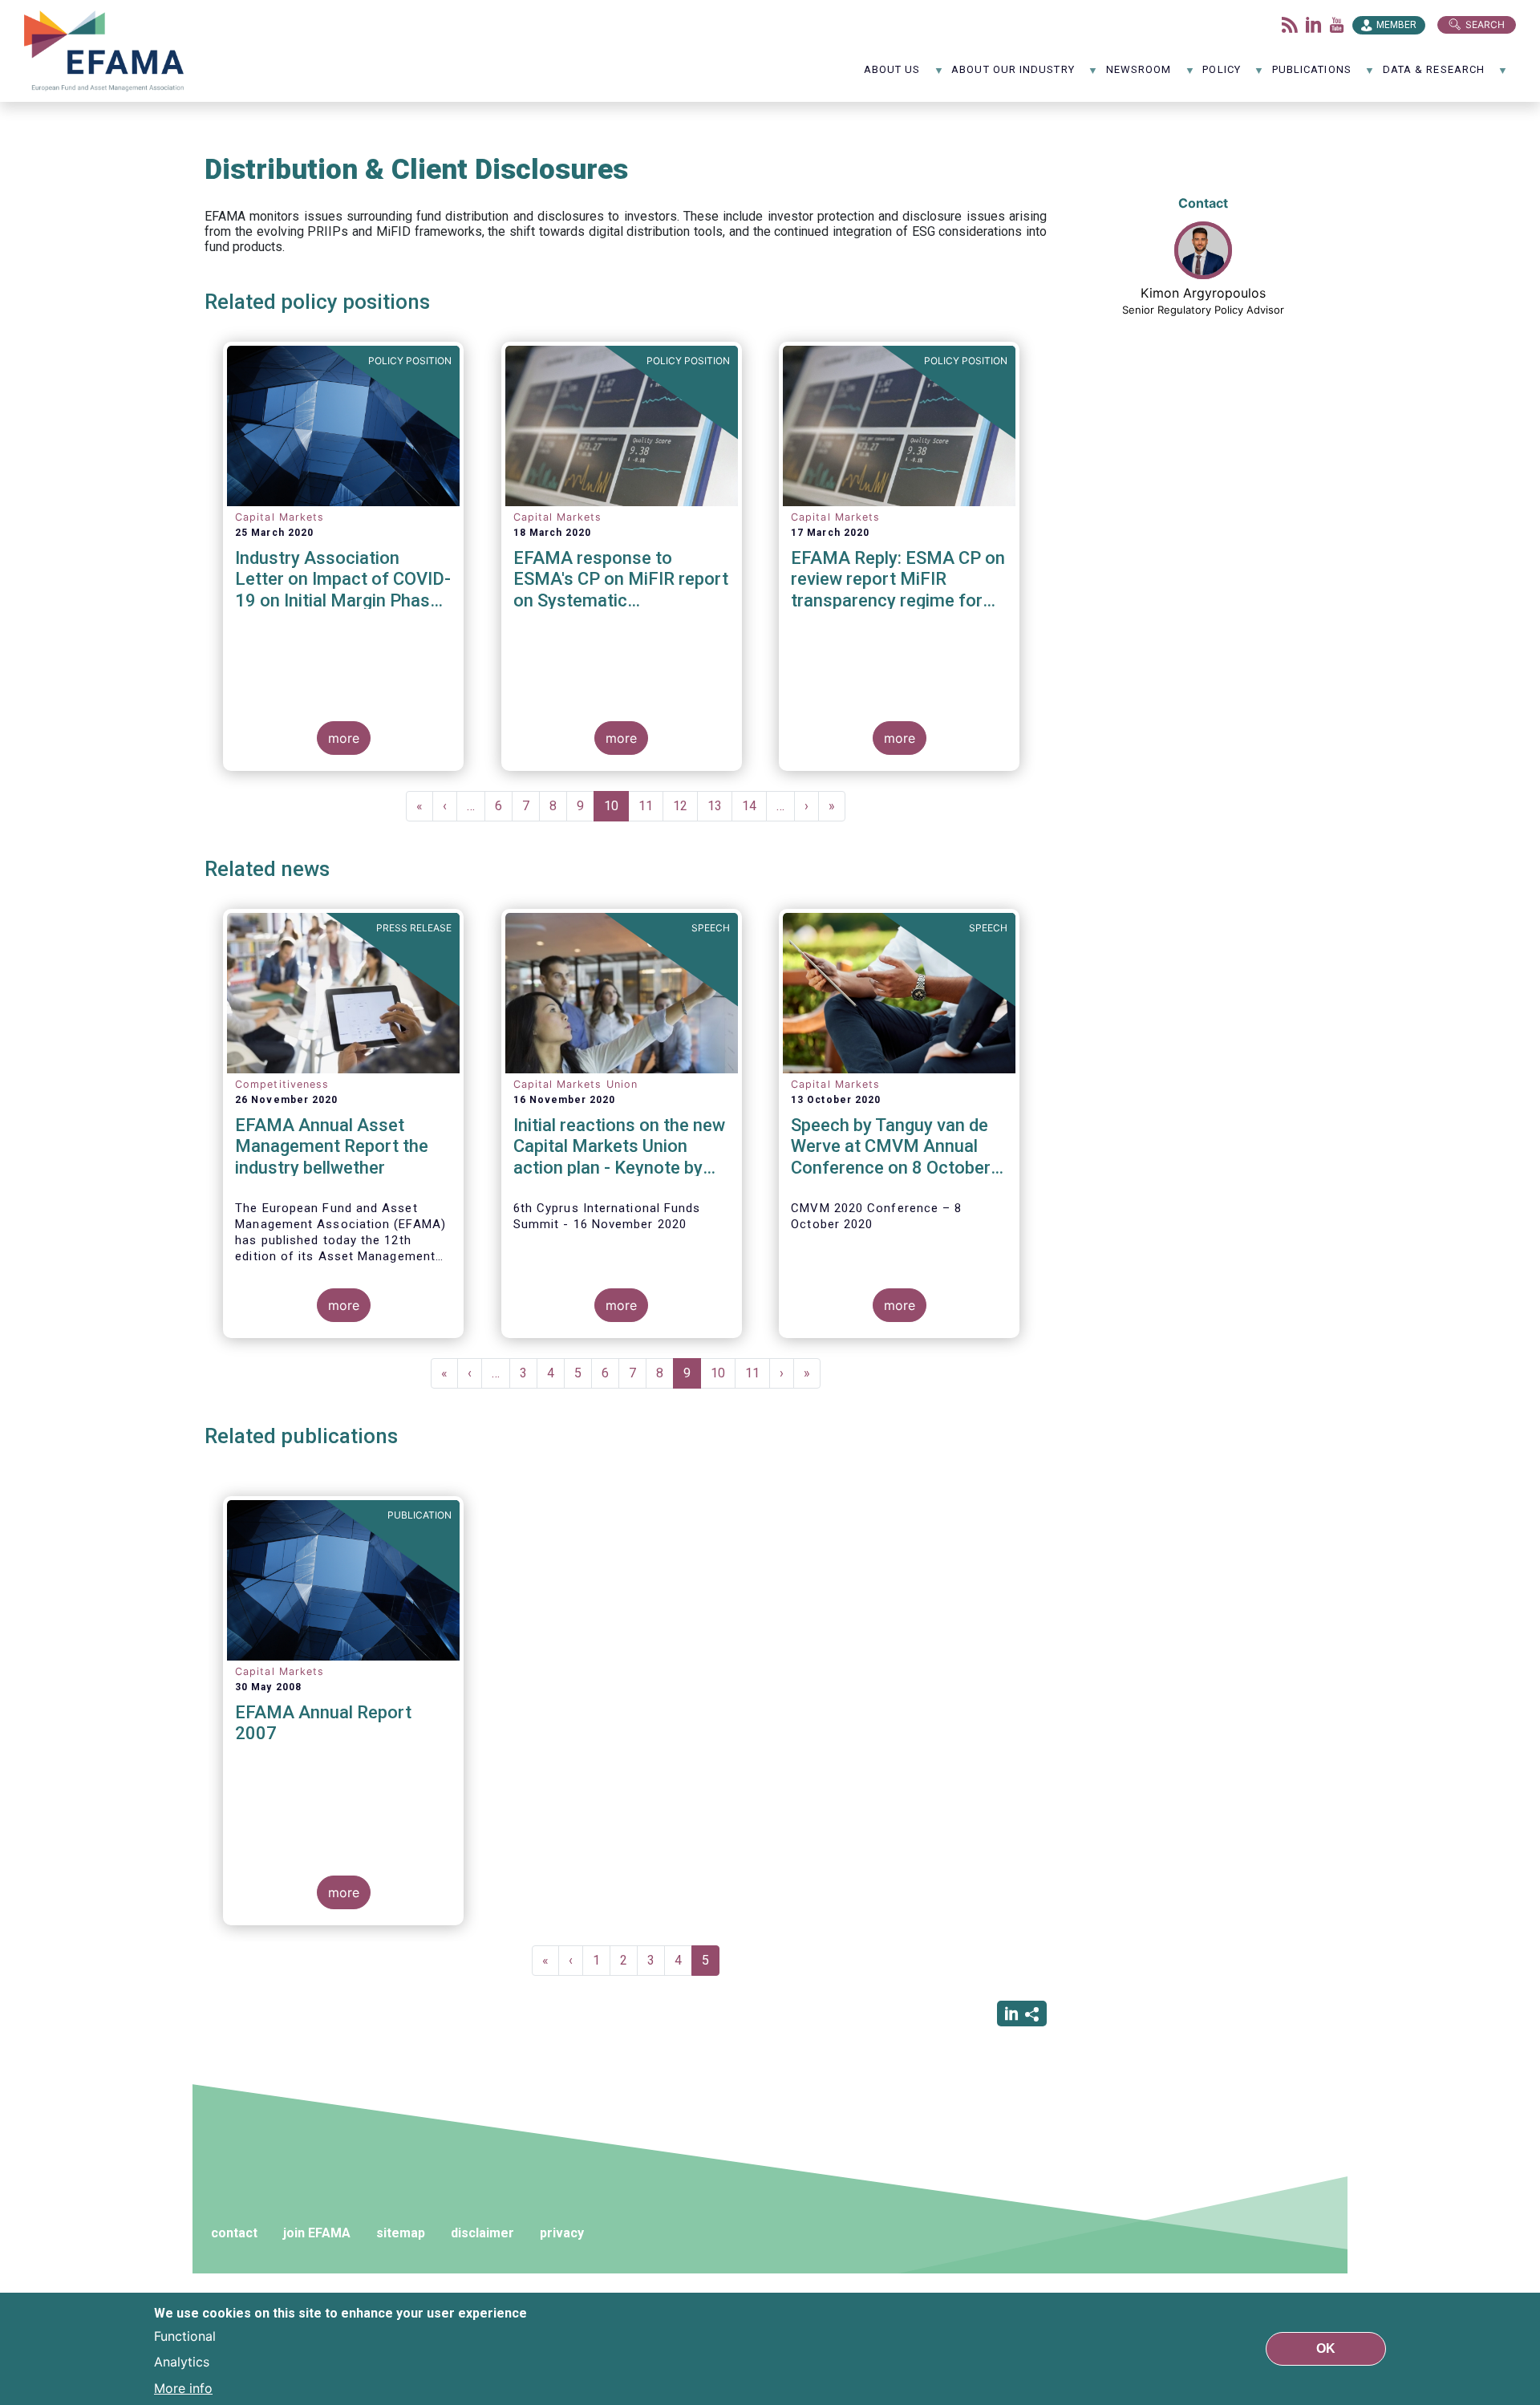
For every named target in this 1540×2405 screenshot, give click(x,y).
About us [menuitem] (892, 75)
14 (754, 806)
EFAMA (107, 51)
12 (685, 806)
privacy (562, 2233)
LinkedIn (1314, 25)
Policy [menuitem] (1221, 75)
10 (616, 810)
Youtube (1337, 25)
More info (183, 2387)
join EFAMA (317, 2233)
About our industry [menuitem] (1013, 75)
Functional (185, 2336)
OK (1326, 2348)
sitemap (401, 2233)
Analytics (182, 2362)
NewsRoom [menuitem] (1139, 75)
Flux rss (1290, 25)
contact (234, 2233)
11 (651, 806)
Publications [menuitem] (1312, 75)
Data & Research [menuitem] (1434, 75)
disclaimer (482, 2233)
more (344, 738)
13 (720, 806)
